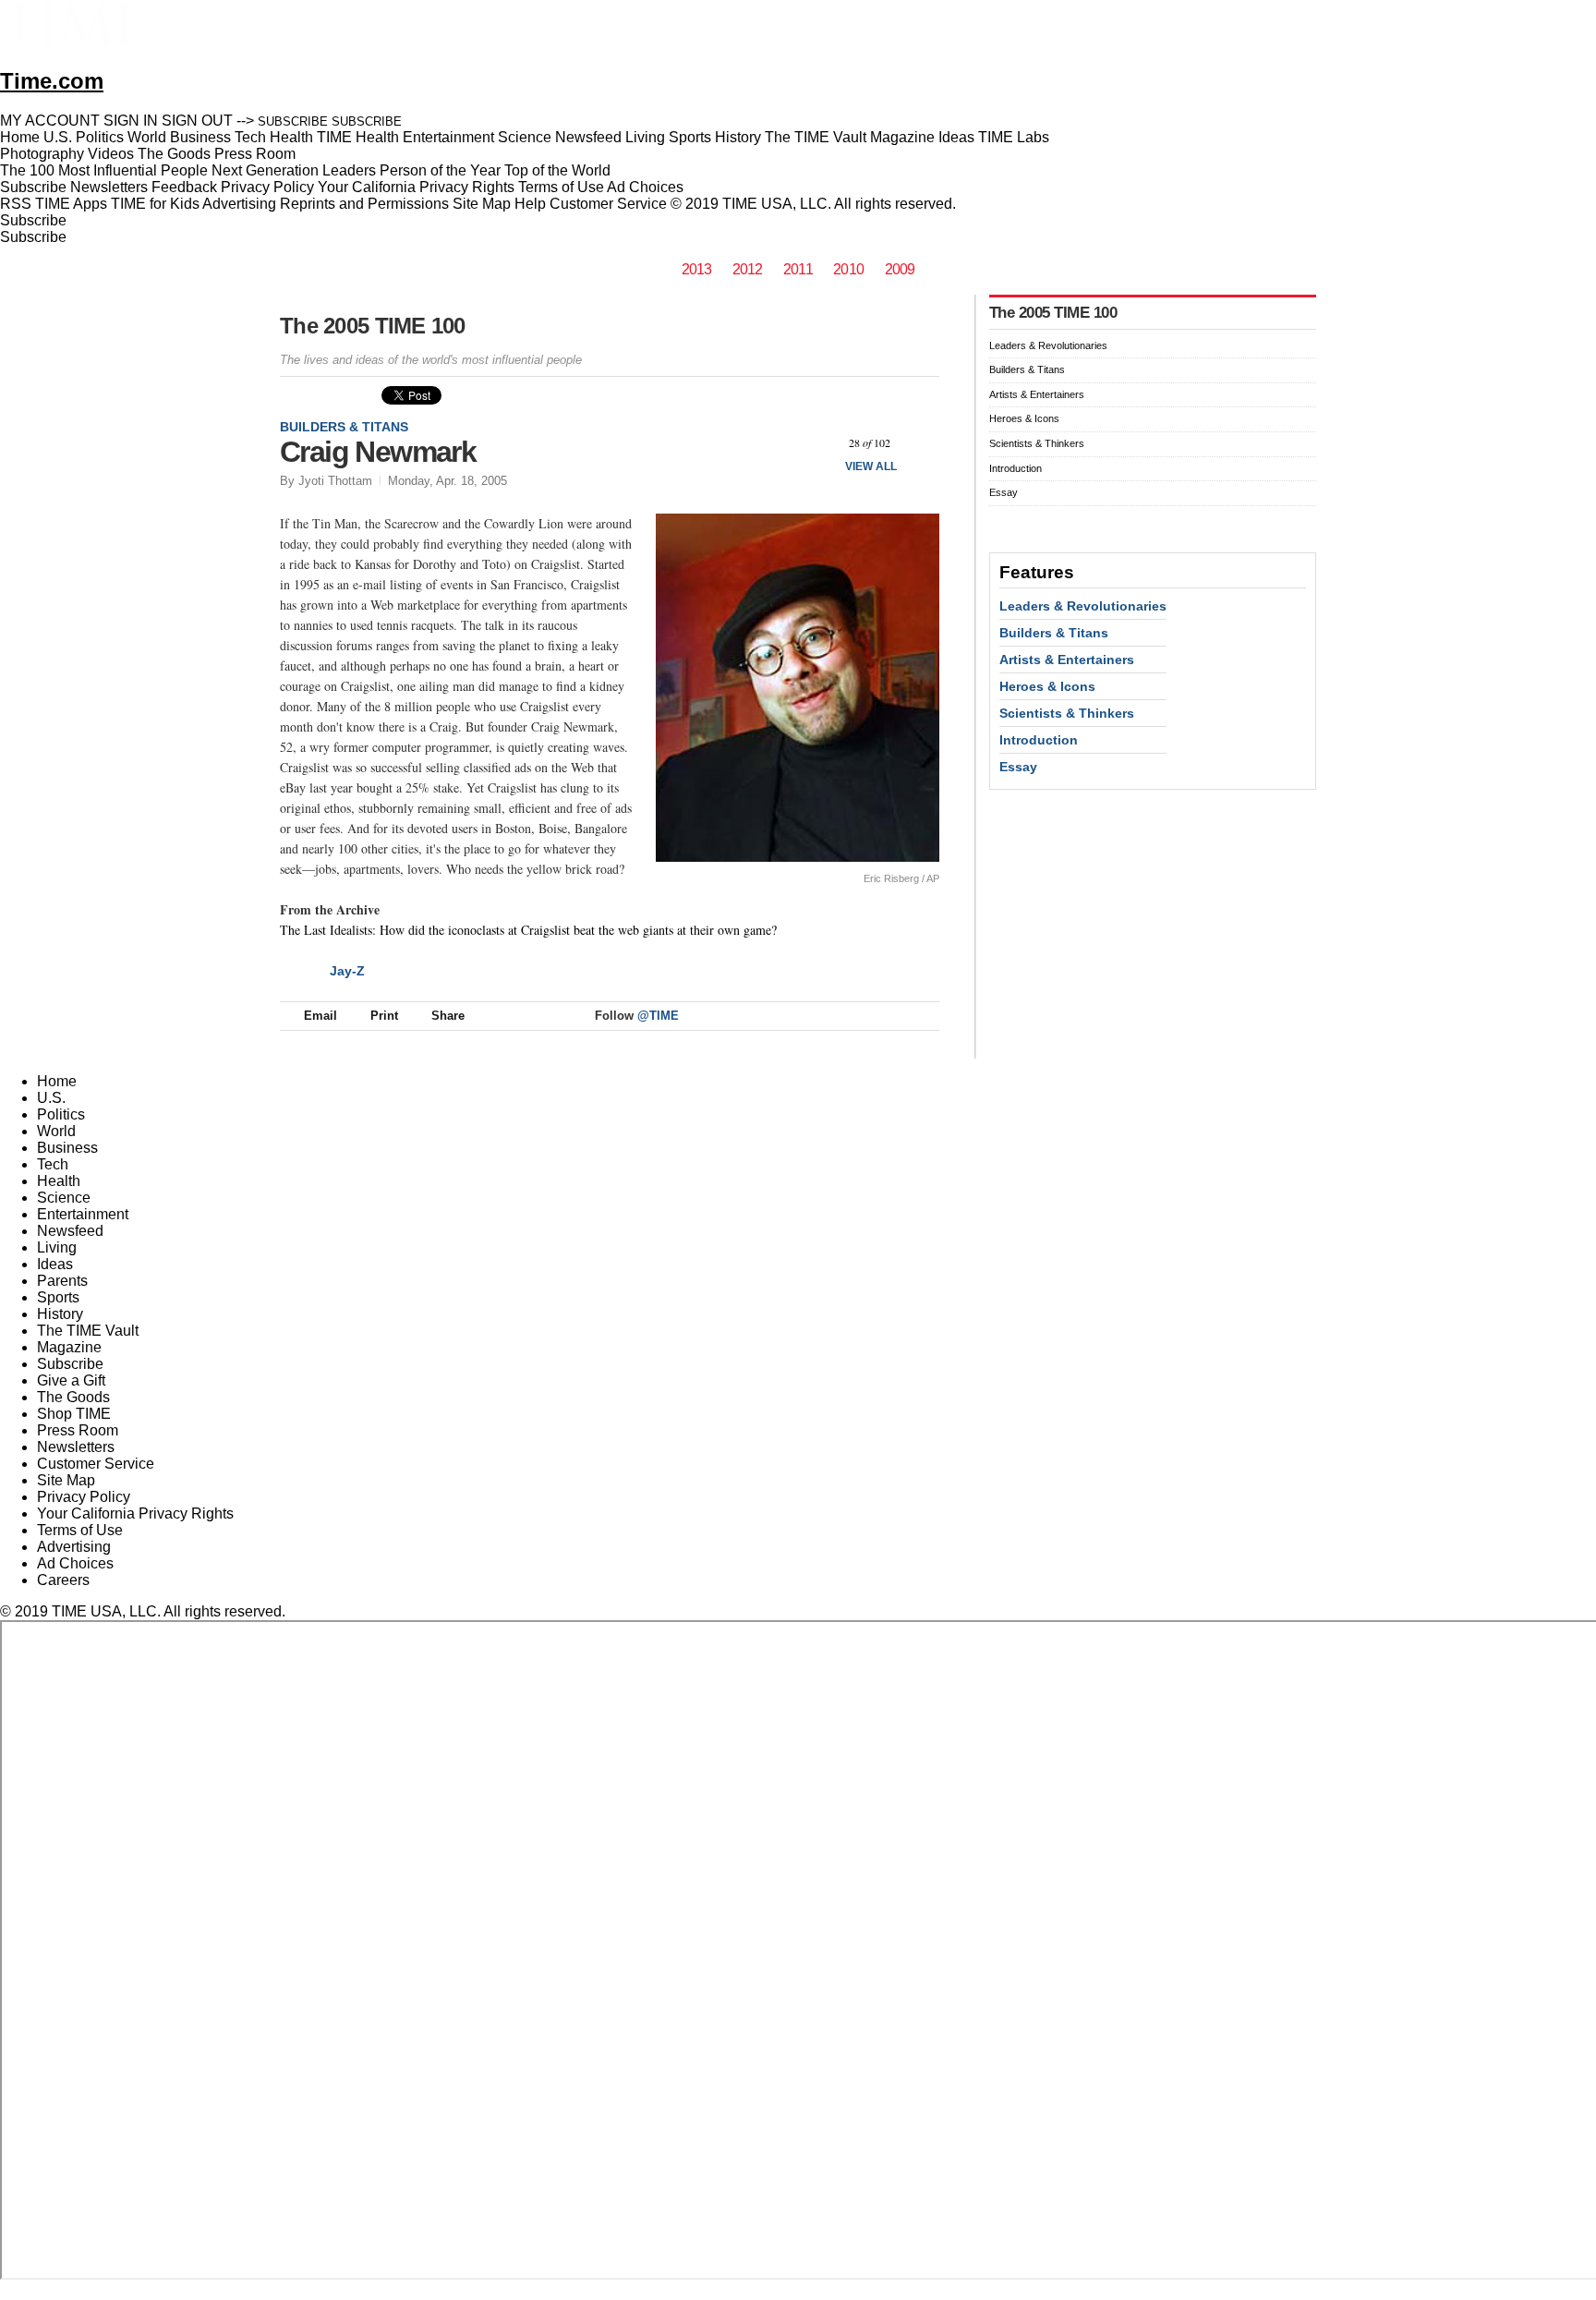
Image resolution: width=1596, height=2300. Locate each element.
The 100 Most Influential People (104, 170)
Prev (821, 444)
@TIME (658, 1016)
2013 (697, 269)
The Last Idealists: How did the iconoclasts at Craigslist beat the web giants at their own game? (528, 930)
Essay (1004, 492)
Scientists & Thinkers (1037, 443)
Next (919, 444)
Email (320, 1016)
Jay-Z (347, 971)
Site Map (482, 204)
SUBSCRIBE (293, 121)
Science (64, 1198)
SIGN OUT (197, 121)
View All (871, 466)
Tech (53, 1164)
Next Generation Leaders (294, 170)
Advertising (239, 204)
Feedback (184, 187)
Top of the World (557, 170)
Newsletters (109, 187)
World (56, 1131)
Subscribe (33, 187)
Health (59, 1181)
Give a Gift (71, 1380)
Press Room (78, 1430)
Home (57, 1081)
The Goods (73, 1397)
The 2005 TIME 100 (373, 326)
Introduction (1016, 468)
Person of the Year (440, 170)
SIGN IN (131, 121)
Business (67, 1148)
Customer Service (608, 204)
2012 (748, 269)
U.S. (51, 1098)
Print (384, 1016)
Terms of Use (561, 187)
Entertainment (83, 1214)
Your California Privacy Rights (416, 187)
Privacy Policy (267, 187)
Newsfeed (70, 1231)
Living (57, 1247)
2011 (798, 269)
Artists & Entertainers (1037, 394)
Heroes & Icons (1024, 418)
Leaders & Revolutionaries (1048, 345)
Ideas (55, 1264)
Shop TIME (74, 1414)
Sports (58, 1297)
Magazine (69, 1347)
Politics (61, 1114)
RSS (16, 204)
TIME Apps (71, 204)
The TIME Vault (88, 1331)
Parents (62, 1281)
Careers (63, 1580)
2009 (900, 269)
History (60, 1314)
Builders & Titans (344, 427)
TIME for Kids (155, 204)
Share (448, 1016)
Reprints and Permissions (364, 204)
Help (530, 204)
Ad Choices (647, 187)
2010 (848, 269)
